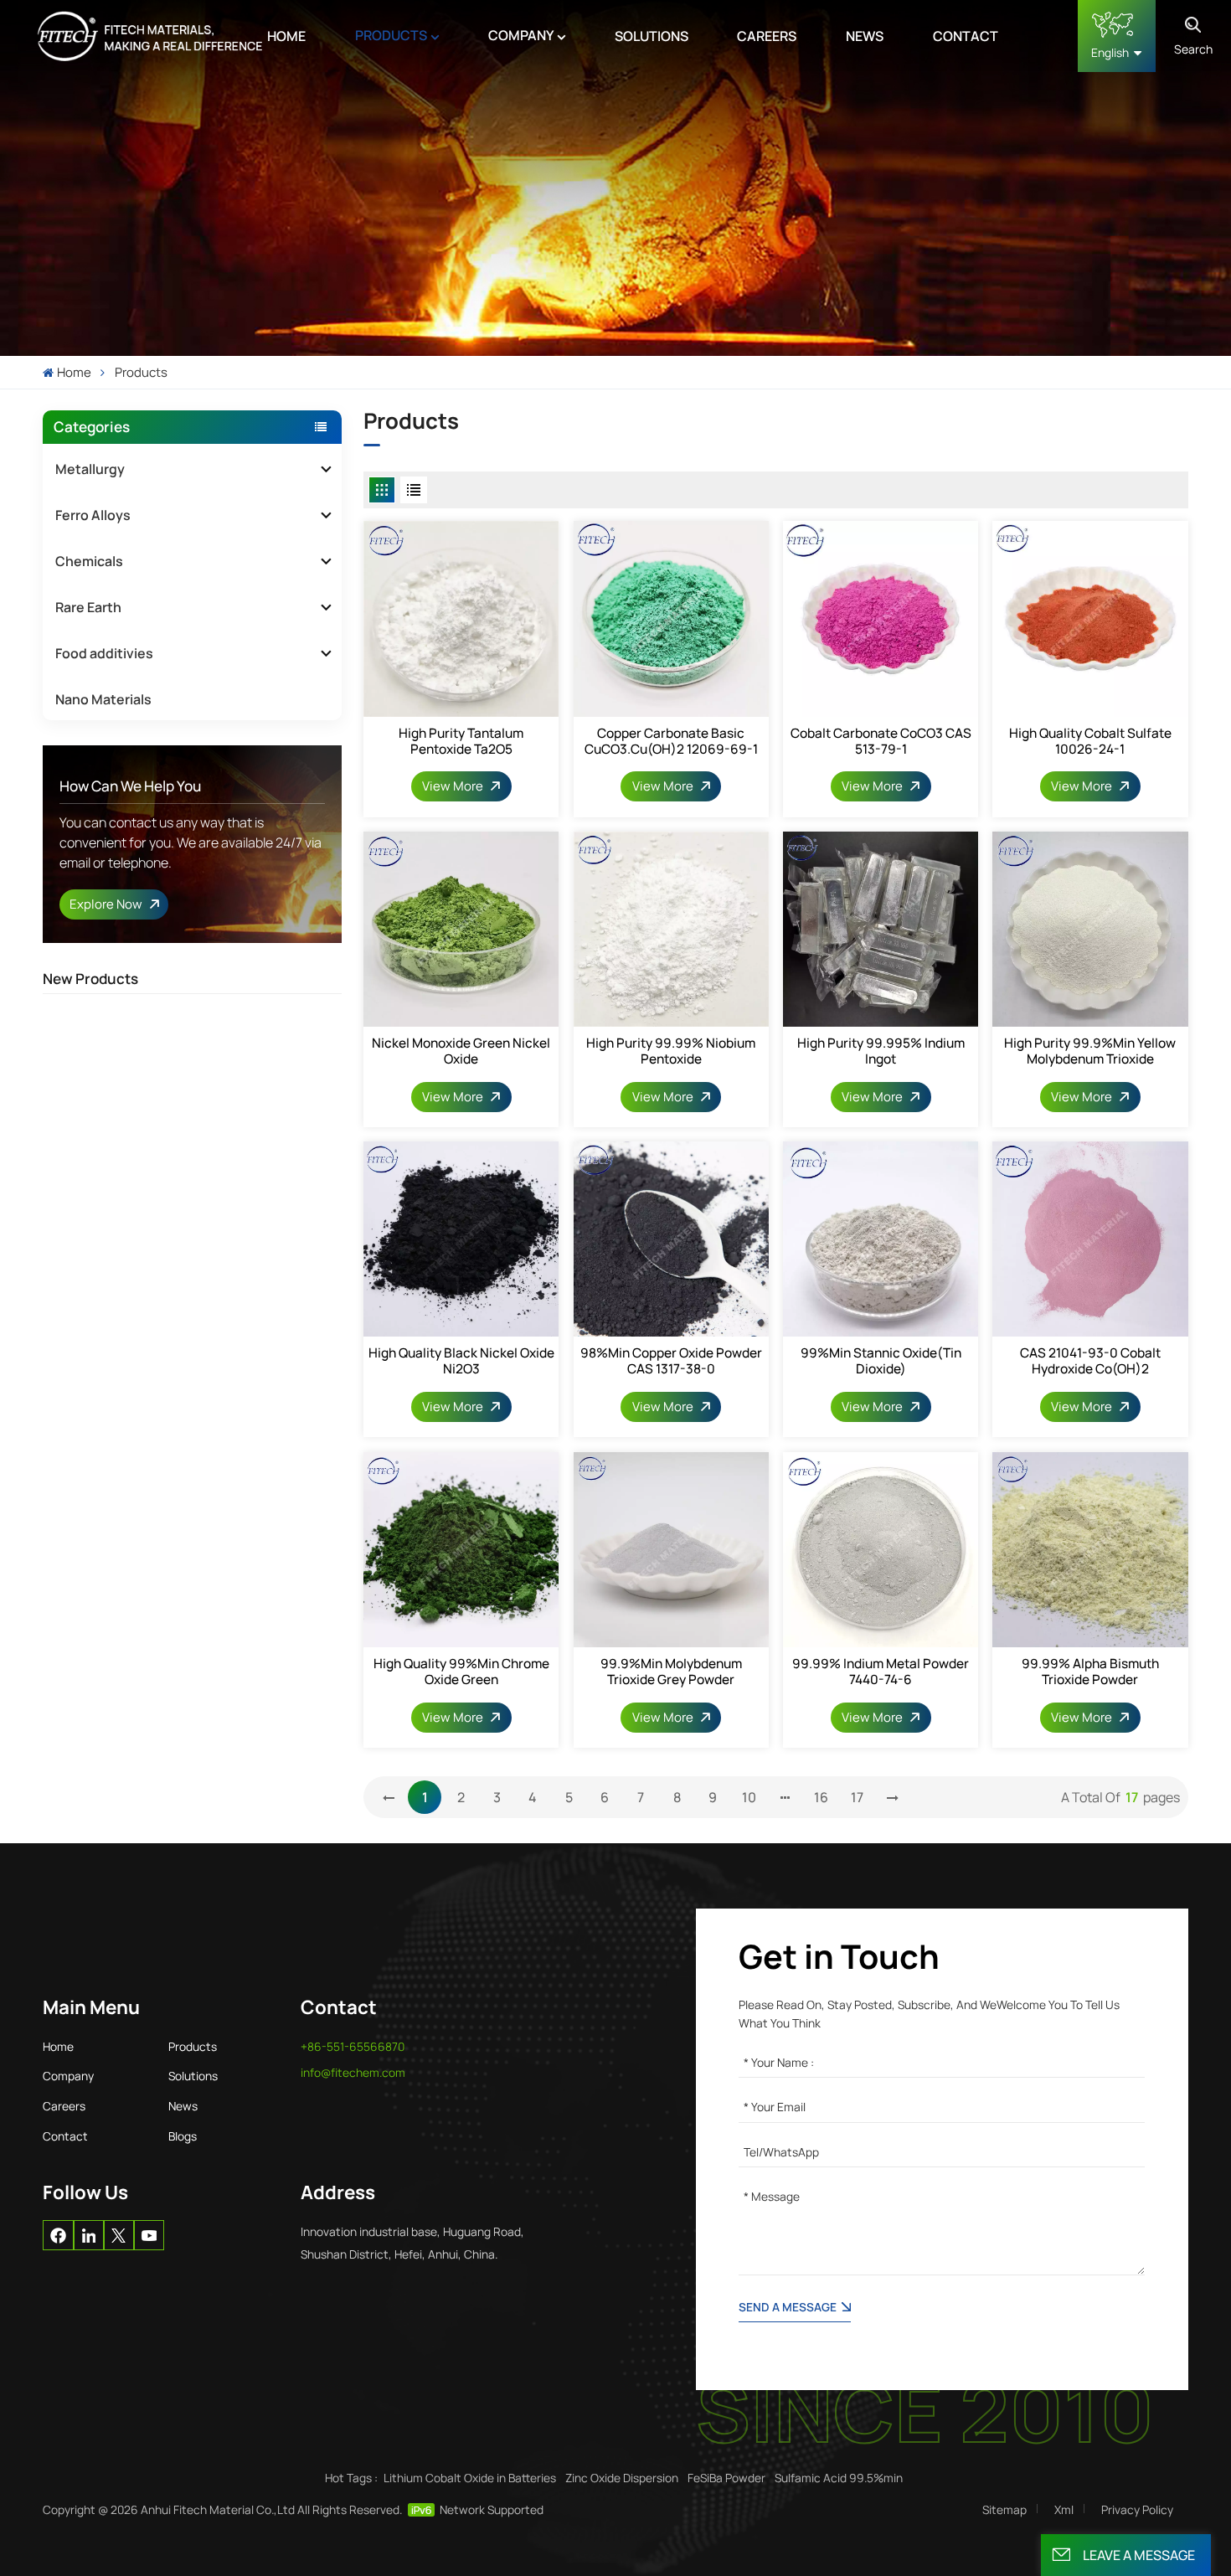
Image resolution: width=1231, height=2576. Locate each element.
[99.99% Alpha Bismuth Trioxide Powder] (1090, 1550)
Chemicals (89, 561)
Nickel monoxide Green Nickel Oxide (461, 1051)
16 (821, 1797)
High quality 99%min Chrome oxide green (461, 1672)
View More (454, 786)
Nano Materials (103, 699)
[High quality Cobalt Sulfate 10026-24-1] (1090, 618)
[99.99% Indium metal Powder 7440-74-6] (881, 1550)
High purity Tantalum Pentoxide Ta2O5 (461, 741)
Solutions (652, 36)
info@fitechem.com (353, 2072)
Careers (767, 36)
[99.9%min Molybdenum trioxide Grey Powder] (671, 1550)
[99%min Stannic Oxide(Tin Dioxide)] (881, 1239)
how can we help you (130, 786)
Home (286, 36)
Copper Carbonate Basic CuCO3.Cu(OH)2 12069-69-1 (671, 741)
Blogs (183, 2136)
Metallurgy (90, 469)
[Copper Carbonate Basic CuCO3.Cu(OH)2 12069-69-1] (671, 618)
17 (857, 1797)
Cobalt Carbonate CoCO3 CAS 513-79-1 (881, 741)
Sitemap (1004, 2509)
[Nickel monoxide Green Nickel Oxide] (461, 929)
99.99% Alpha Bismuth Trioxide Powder (1090, 1672)
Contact (966, 36)
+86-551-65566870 (353, 2046)
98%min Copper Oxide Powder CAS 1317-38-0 (671, 1361)
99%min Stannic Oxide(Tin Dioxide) (881, 1361)
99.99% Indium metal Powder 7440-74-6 (881, 1672)
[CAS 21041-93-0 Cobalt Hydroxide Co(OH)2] (1090, 1239)
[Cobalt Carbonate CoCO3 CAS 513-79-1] (881, 618)
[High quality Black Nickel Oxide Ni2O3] (461, 1239)
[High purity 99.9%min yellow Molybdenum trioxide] (1090, 929)
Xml (1064, 2509)
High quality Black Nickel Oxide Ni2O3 (461, 1361)
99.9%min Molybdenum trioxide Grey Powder (671, 1672)
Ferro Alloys (93, 515)
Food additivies (104, 653)
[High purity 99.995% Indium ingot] (881, 929)
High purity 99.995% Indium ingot (881, 1051)
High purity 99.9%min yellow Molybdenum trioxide (1090, 1051)
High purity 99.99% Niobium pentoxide (671, 1051)
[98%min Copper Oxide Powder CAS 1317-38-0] (671, 1239)
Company (521, 35)
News (865, 36)
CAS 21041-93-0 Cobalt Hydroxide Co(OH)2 (1090, 1361)
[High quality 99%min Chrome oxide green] (461, 1550)
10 (749, 1797)
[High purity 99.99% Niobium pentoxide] (671, 929)
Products (391, 35)
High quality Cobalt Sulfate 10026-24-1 (1090, 741)
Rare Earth (88, 607)
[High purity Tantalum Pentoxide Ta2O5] (461, 618)
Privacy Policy (1137, 2509)
